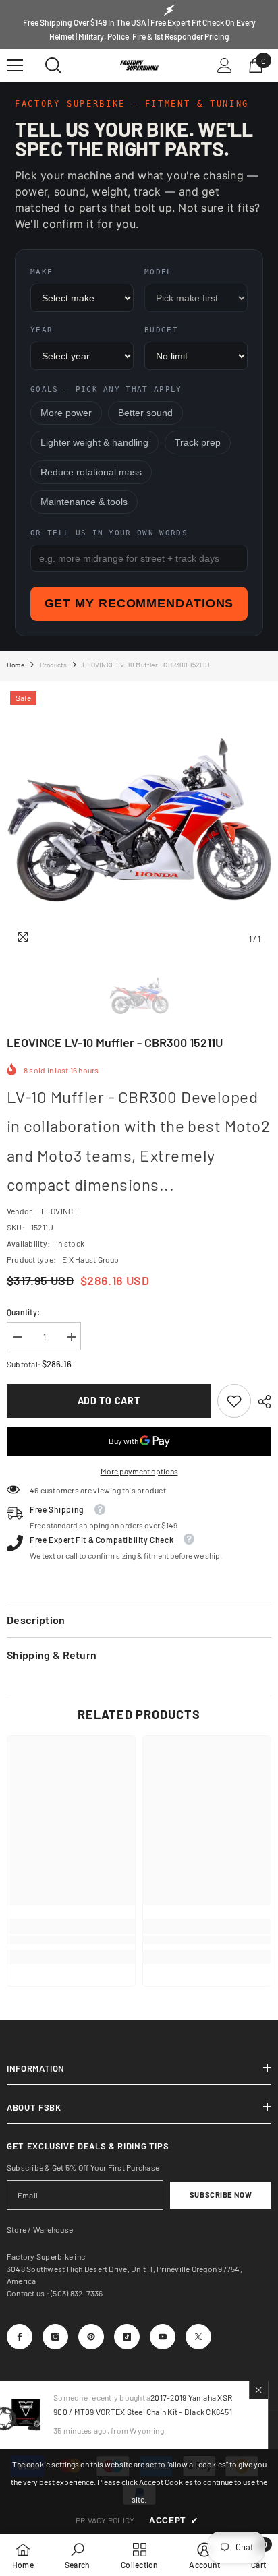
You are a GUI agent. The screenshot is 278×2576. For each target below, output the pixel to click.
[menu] (15, 65)
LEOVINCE (60, 1211)
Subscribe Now (221, 2195)
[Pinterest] (91, 2337)
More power (66, 413)
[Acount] (225, 65)
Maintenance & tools (84, 502)
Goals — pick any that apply (106, 389)
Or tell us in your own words (109, 533)
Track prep (198, 443)
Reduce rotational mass (91, 472)
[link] (234, 1401)
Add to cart (109, 1401)
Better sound (145, 413)
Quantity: (23, 1312)
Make (41, 272)
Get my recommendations (139, 603)
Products (54, 665)
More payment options (139, 1471)
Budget (161, 330)
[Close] (269, 2390)
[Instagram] (55, 2337)
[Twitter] (198, 2337)
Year (41, 330)
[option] (139, 820)
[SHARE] (261, 1402)
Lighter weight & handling (94, 443)
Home (16, 665)
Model (159, 272)
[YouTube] (163, 2337)
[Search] (53, 65)
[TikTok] (127, 2337)
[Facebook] (20, 2337)
